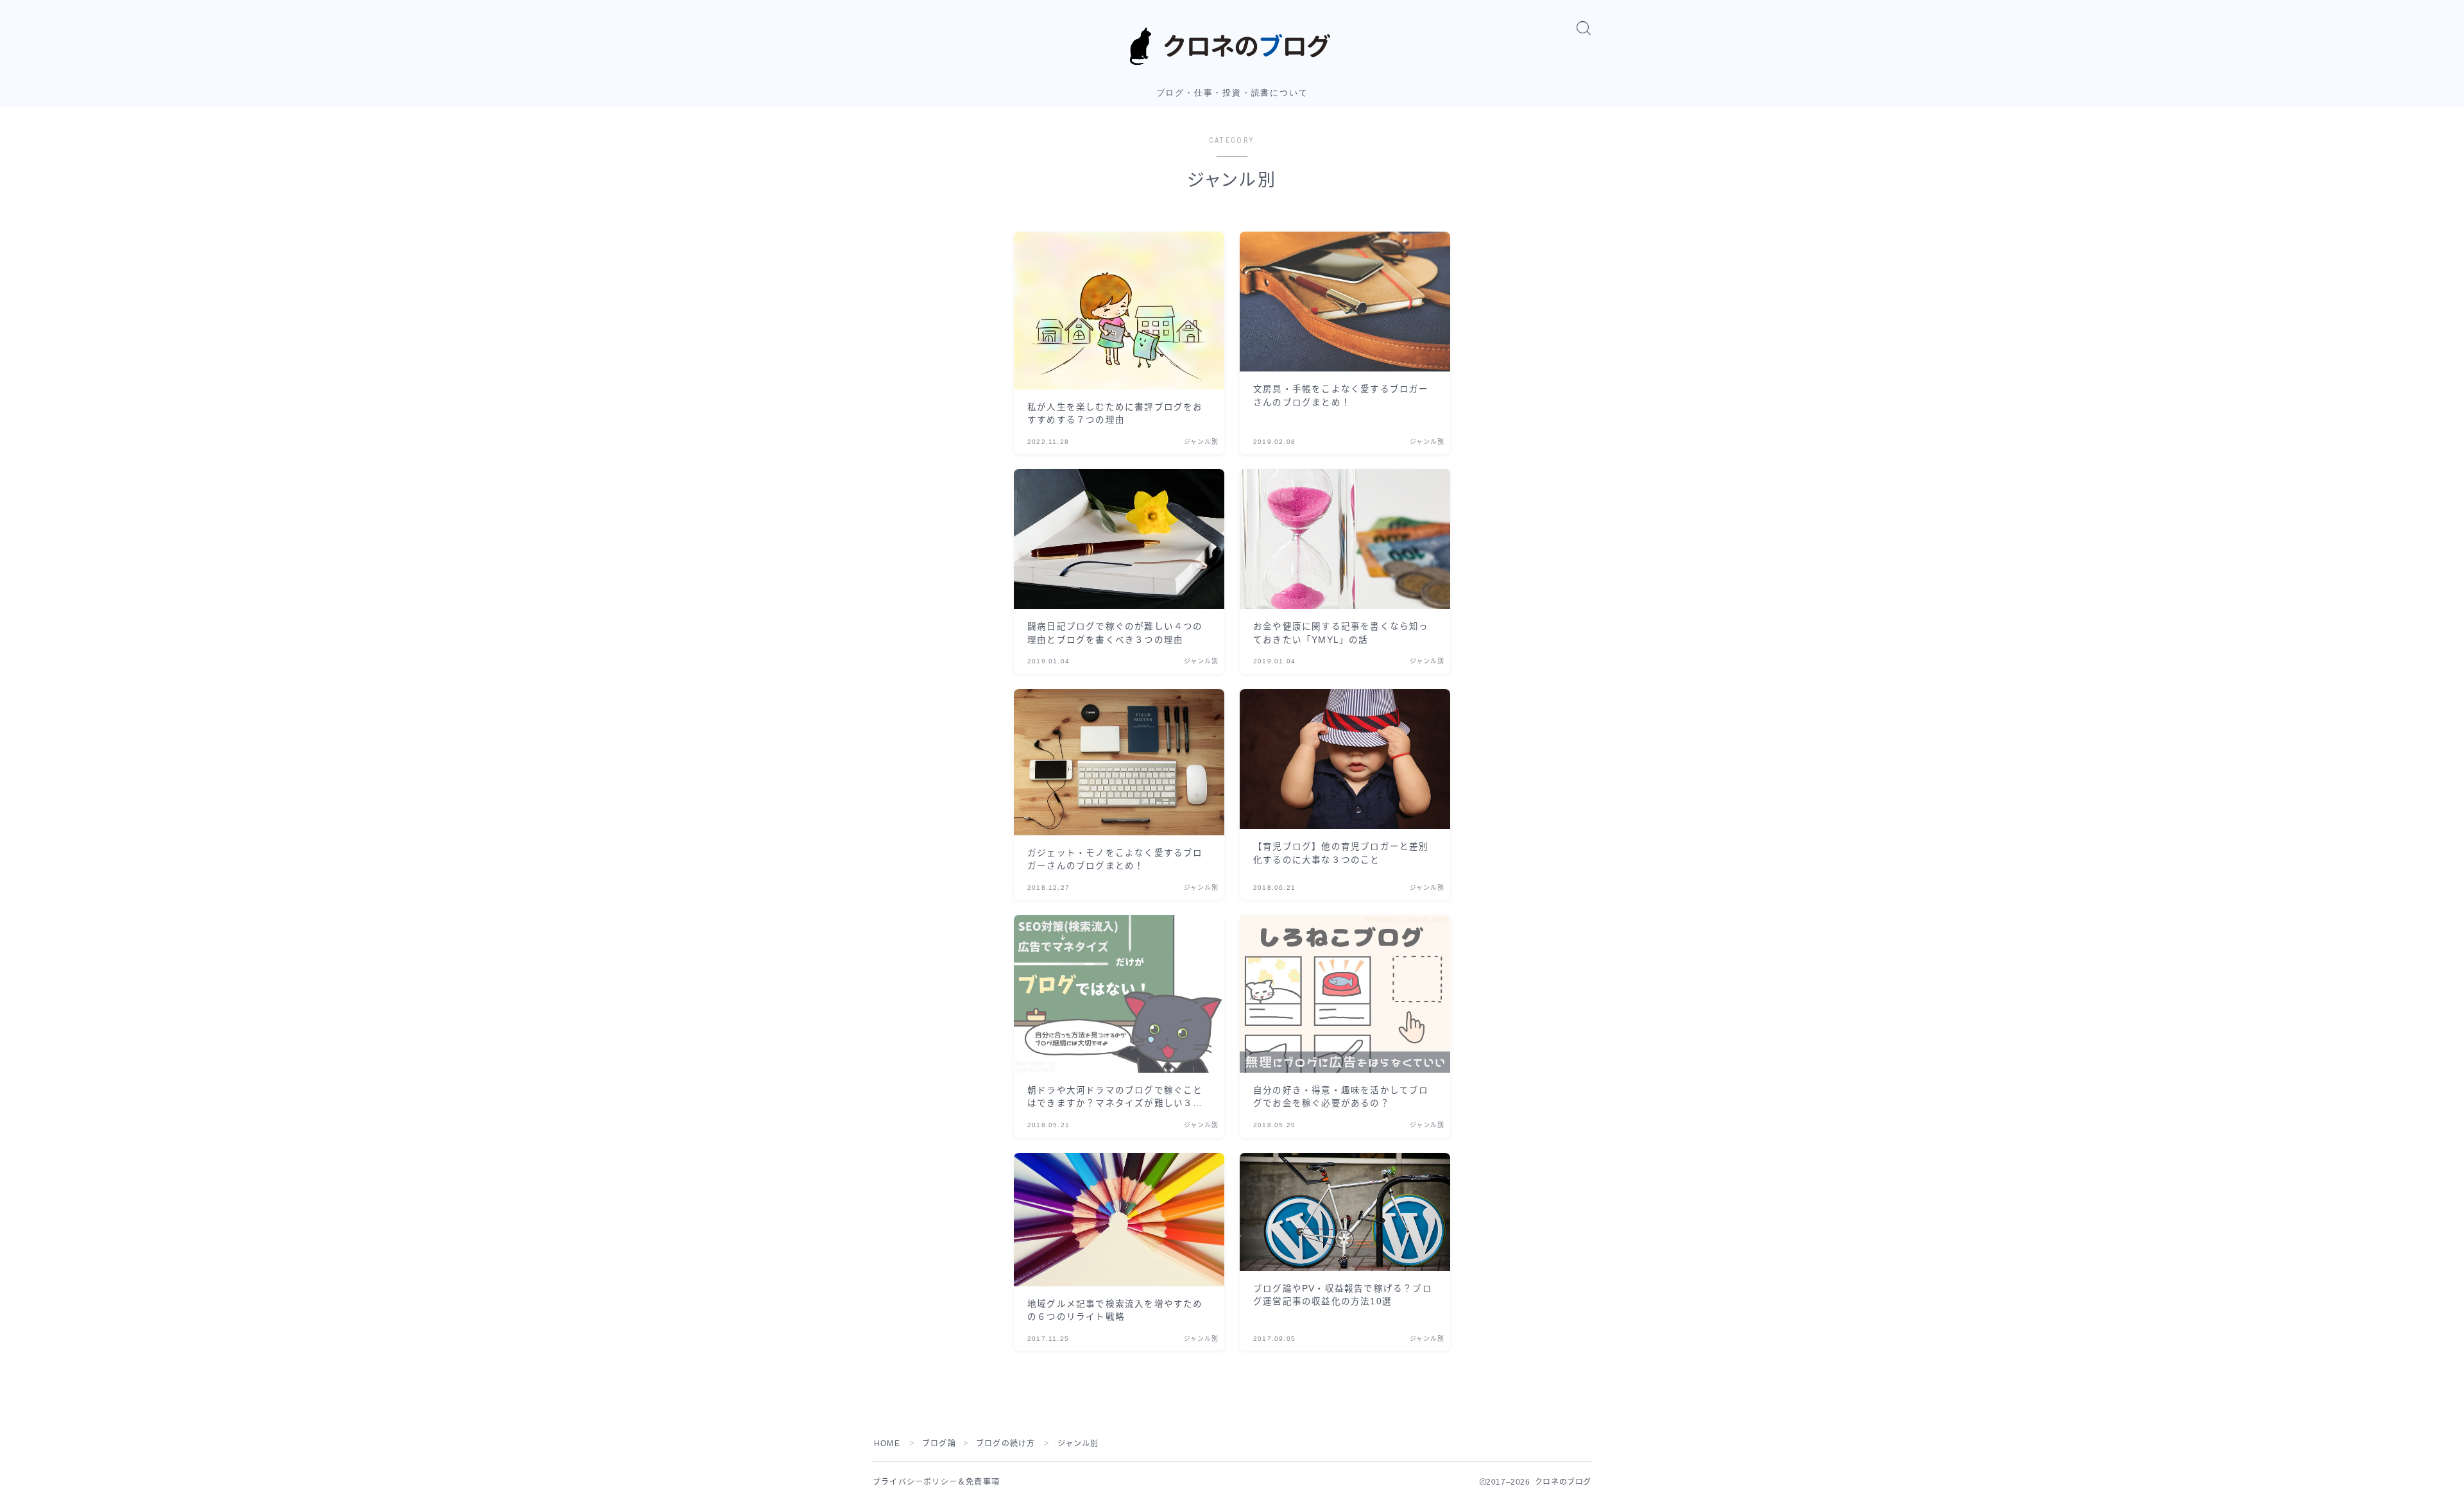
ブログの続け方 (1005, 1444)
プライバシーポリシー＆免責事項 (936, 1482)
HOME (887, 1444)
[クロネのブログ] (1232, 46)
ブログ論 (939, 1444)
